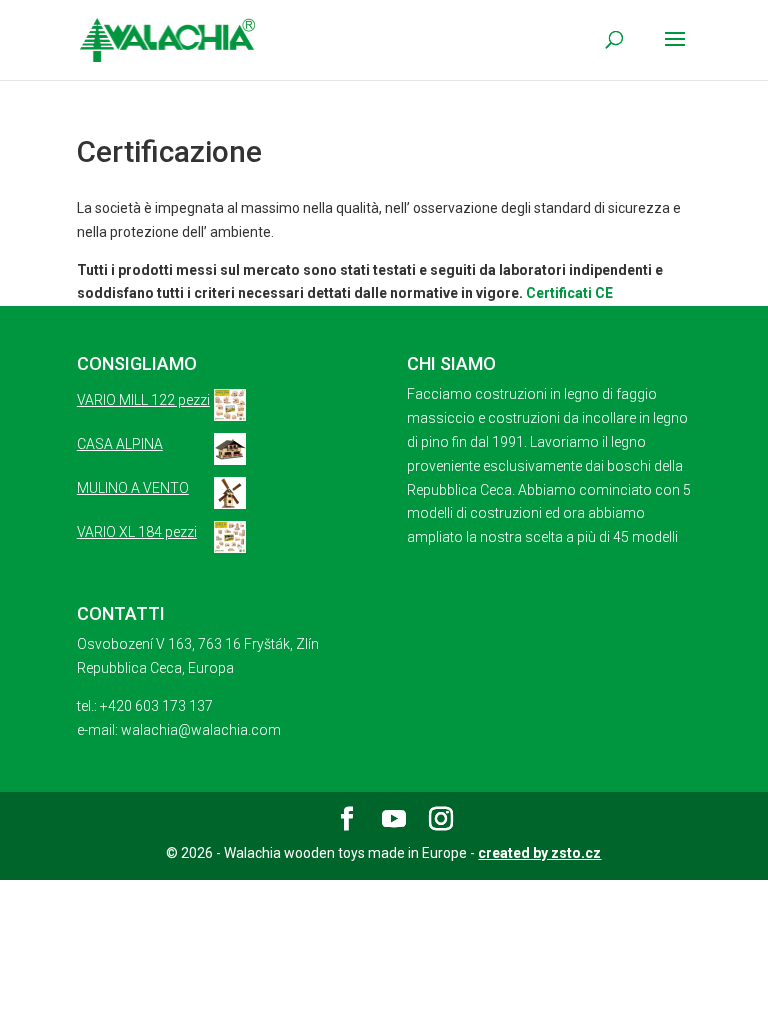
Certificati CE (569, 293)
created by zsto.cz (539, 853)
